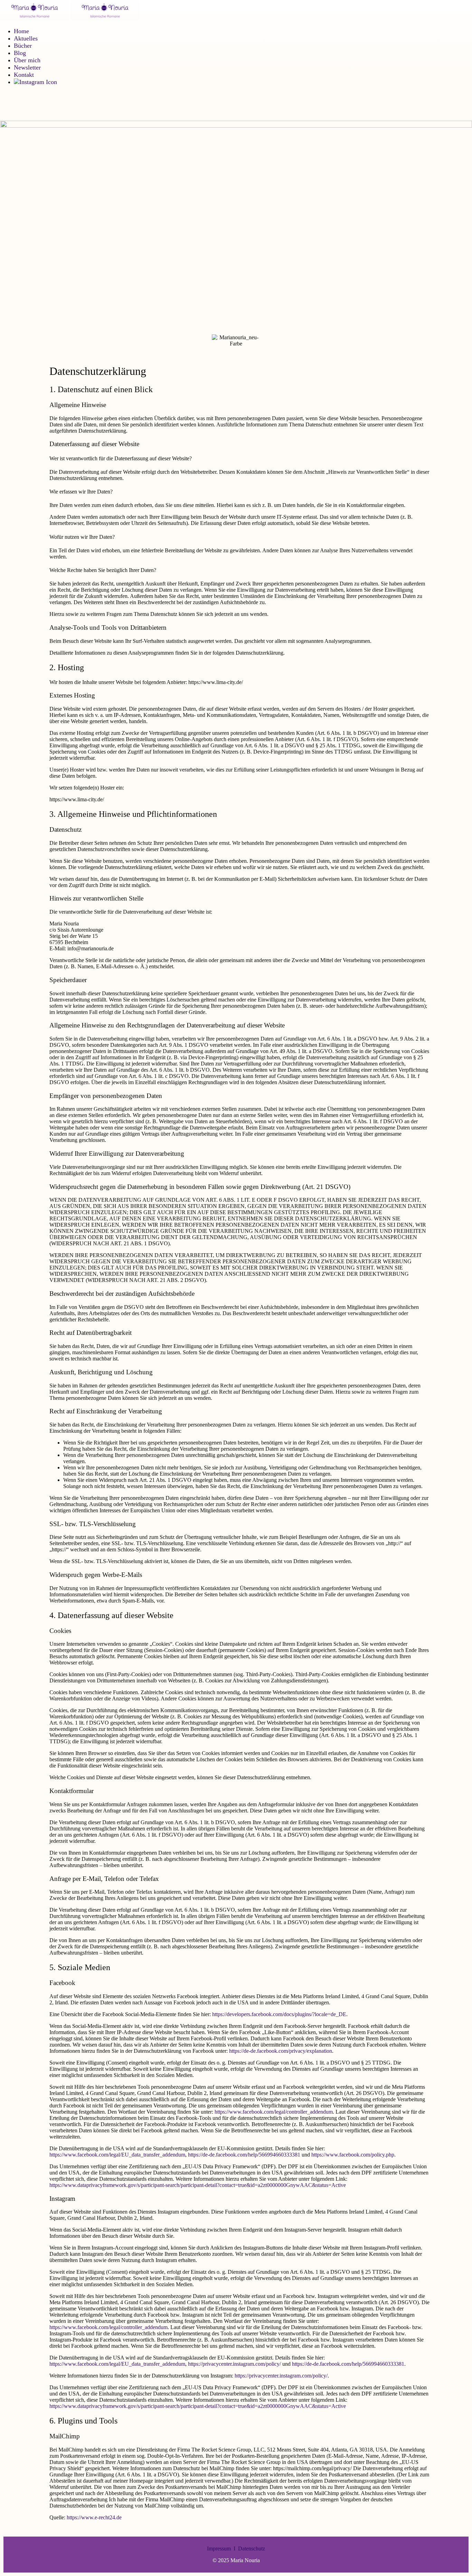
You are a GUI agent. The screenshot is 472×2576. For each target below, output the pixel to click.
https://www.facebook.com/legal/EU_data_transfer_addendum (117, 2155)
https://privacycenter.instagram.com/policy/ (234, 2364)
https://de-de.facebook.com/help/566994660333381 (244, 2155)
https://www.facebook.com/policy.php (353, 2155)
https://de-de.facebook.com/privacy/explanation (281, 2051)
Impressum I (223, 2549)
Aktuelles (26, 38)
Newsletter (27, 67)
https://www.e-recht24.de (94, 2517)
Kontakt (24, 75)
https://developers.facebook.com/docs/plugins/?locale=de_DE (279, 2014)
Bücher (23, 46)
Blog (20, 53)
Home (21, 31)
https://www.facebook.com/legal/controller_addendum (274, 2112)
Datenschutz (252, 2549)
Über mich (27, 60)
